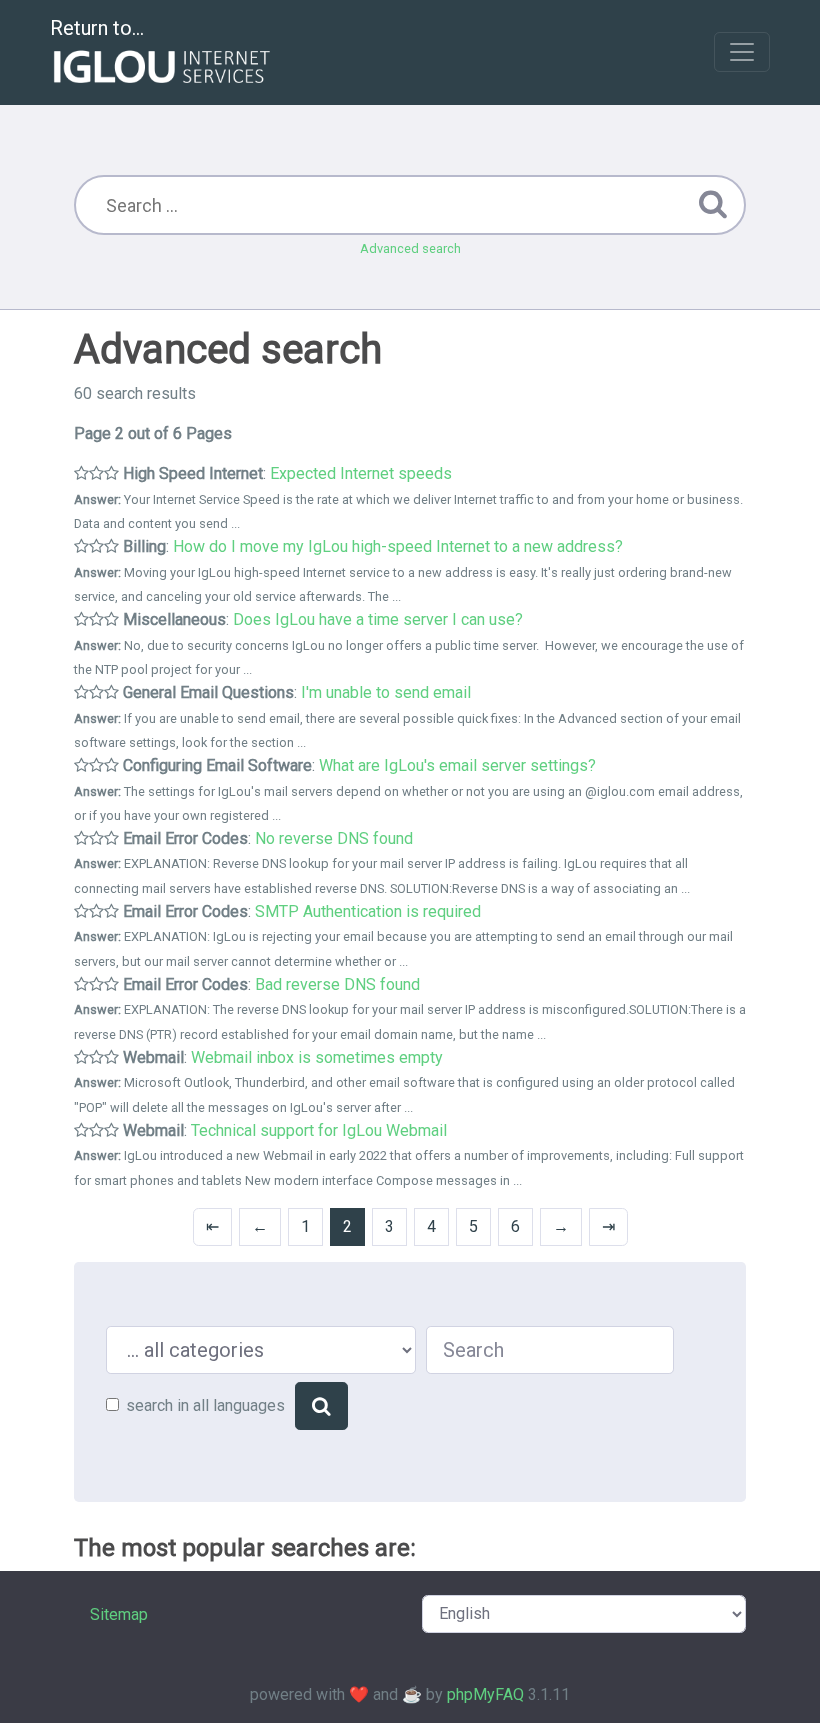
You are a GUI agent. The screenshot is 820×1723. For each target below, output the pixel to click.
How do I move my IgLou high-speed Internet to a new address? (398, 546)
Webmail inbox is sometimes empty (317, 1057)
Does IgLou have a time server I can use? (378, 619)
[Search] (321, 1406)
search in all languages (205, 1405)
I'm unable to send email (386, 692)
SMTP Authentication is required (368, 911)
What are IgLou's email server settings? (457, 765)
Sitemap (119, 1614)
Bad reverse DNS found (337, 984)
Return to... (97, 28)
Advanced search (410, 248)
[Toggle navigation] (742, 52)
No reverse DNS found (334, 838)
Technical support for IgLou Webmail (319, 1130)
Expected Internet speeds (361, 473)
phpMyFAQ (485, 1694)
